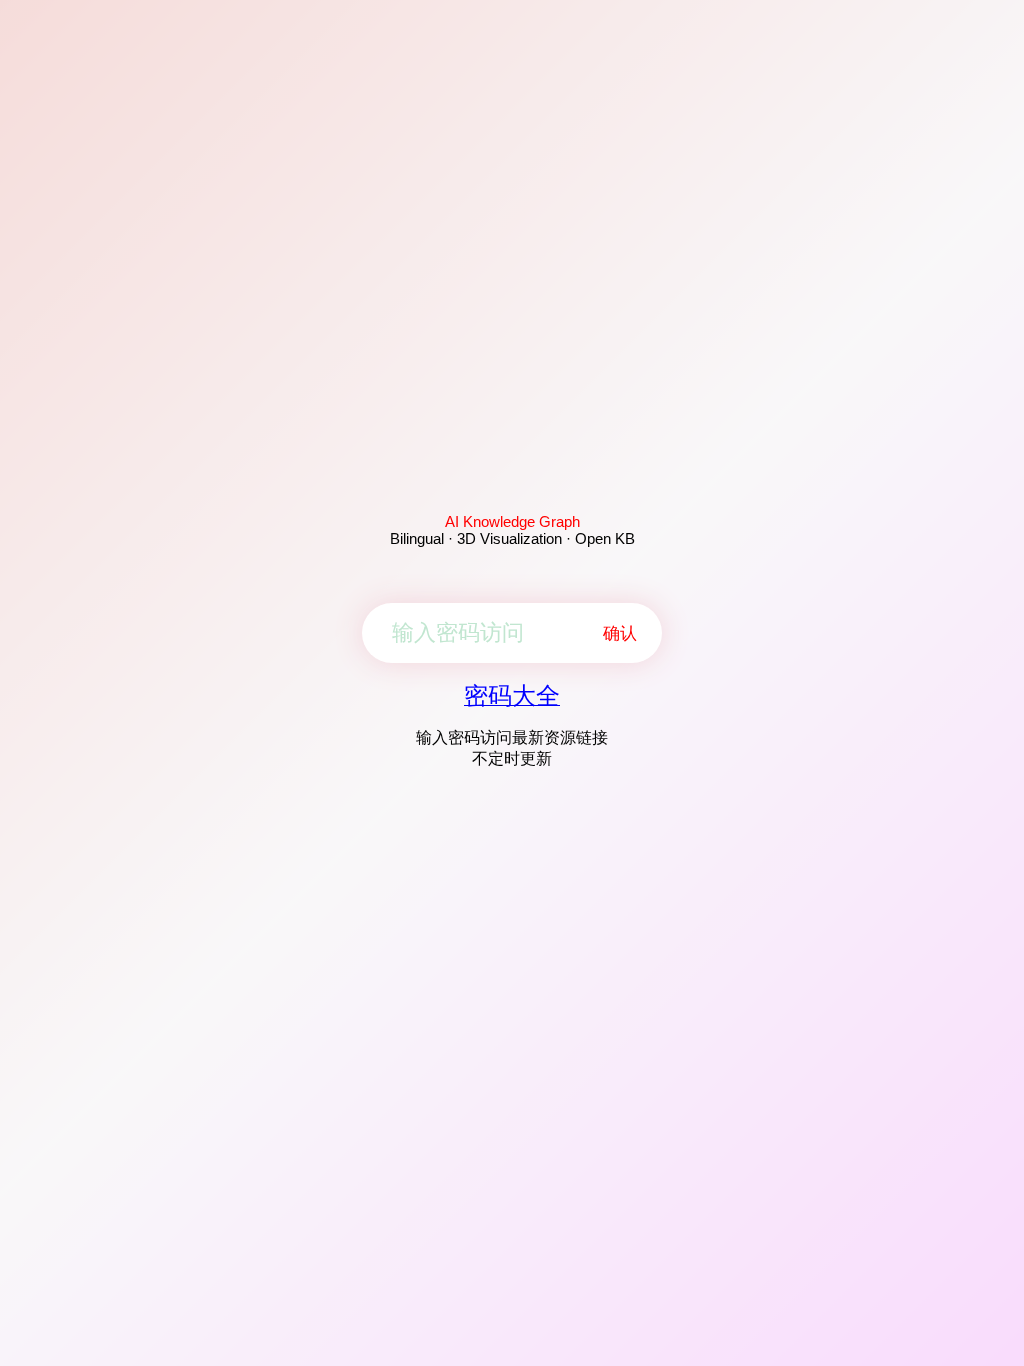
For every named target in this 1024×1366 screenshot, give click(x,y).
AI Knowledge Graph (512, 521)
